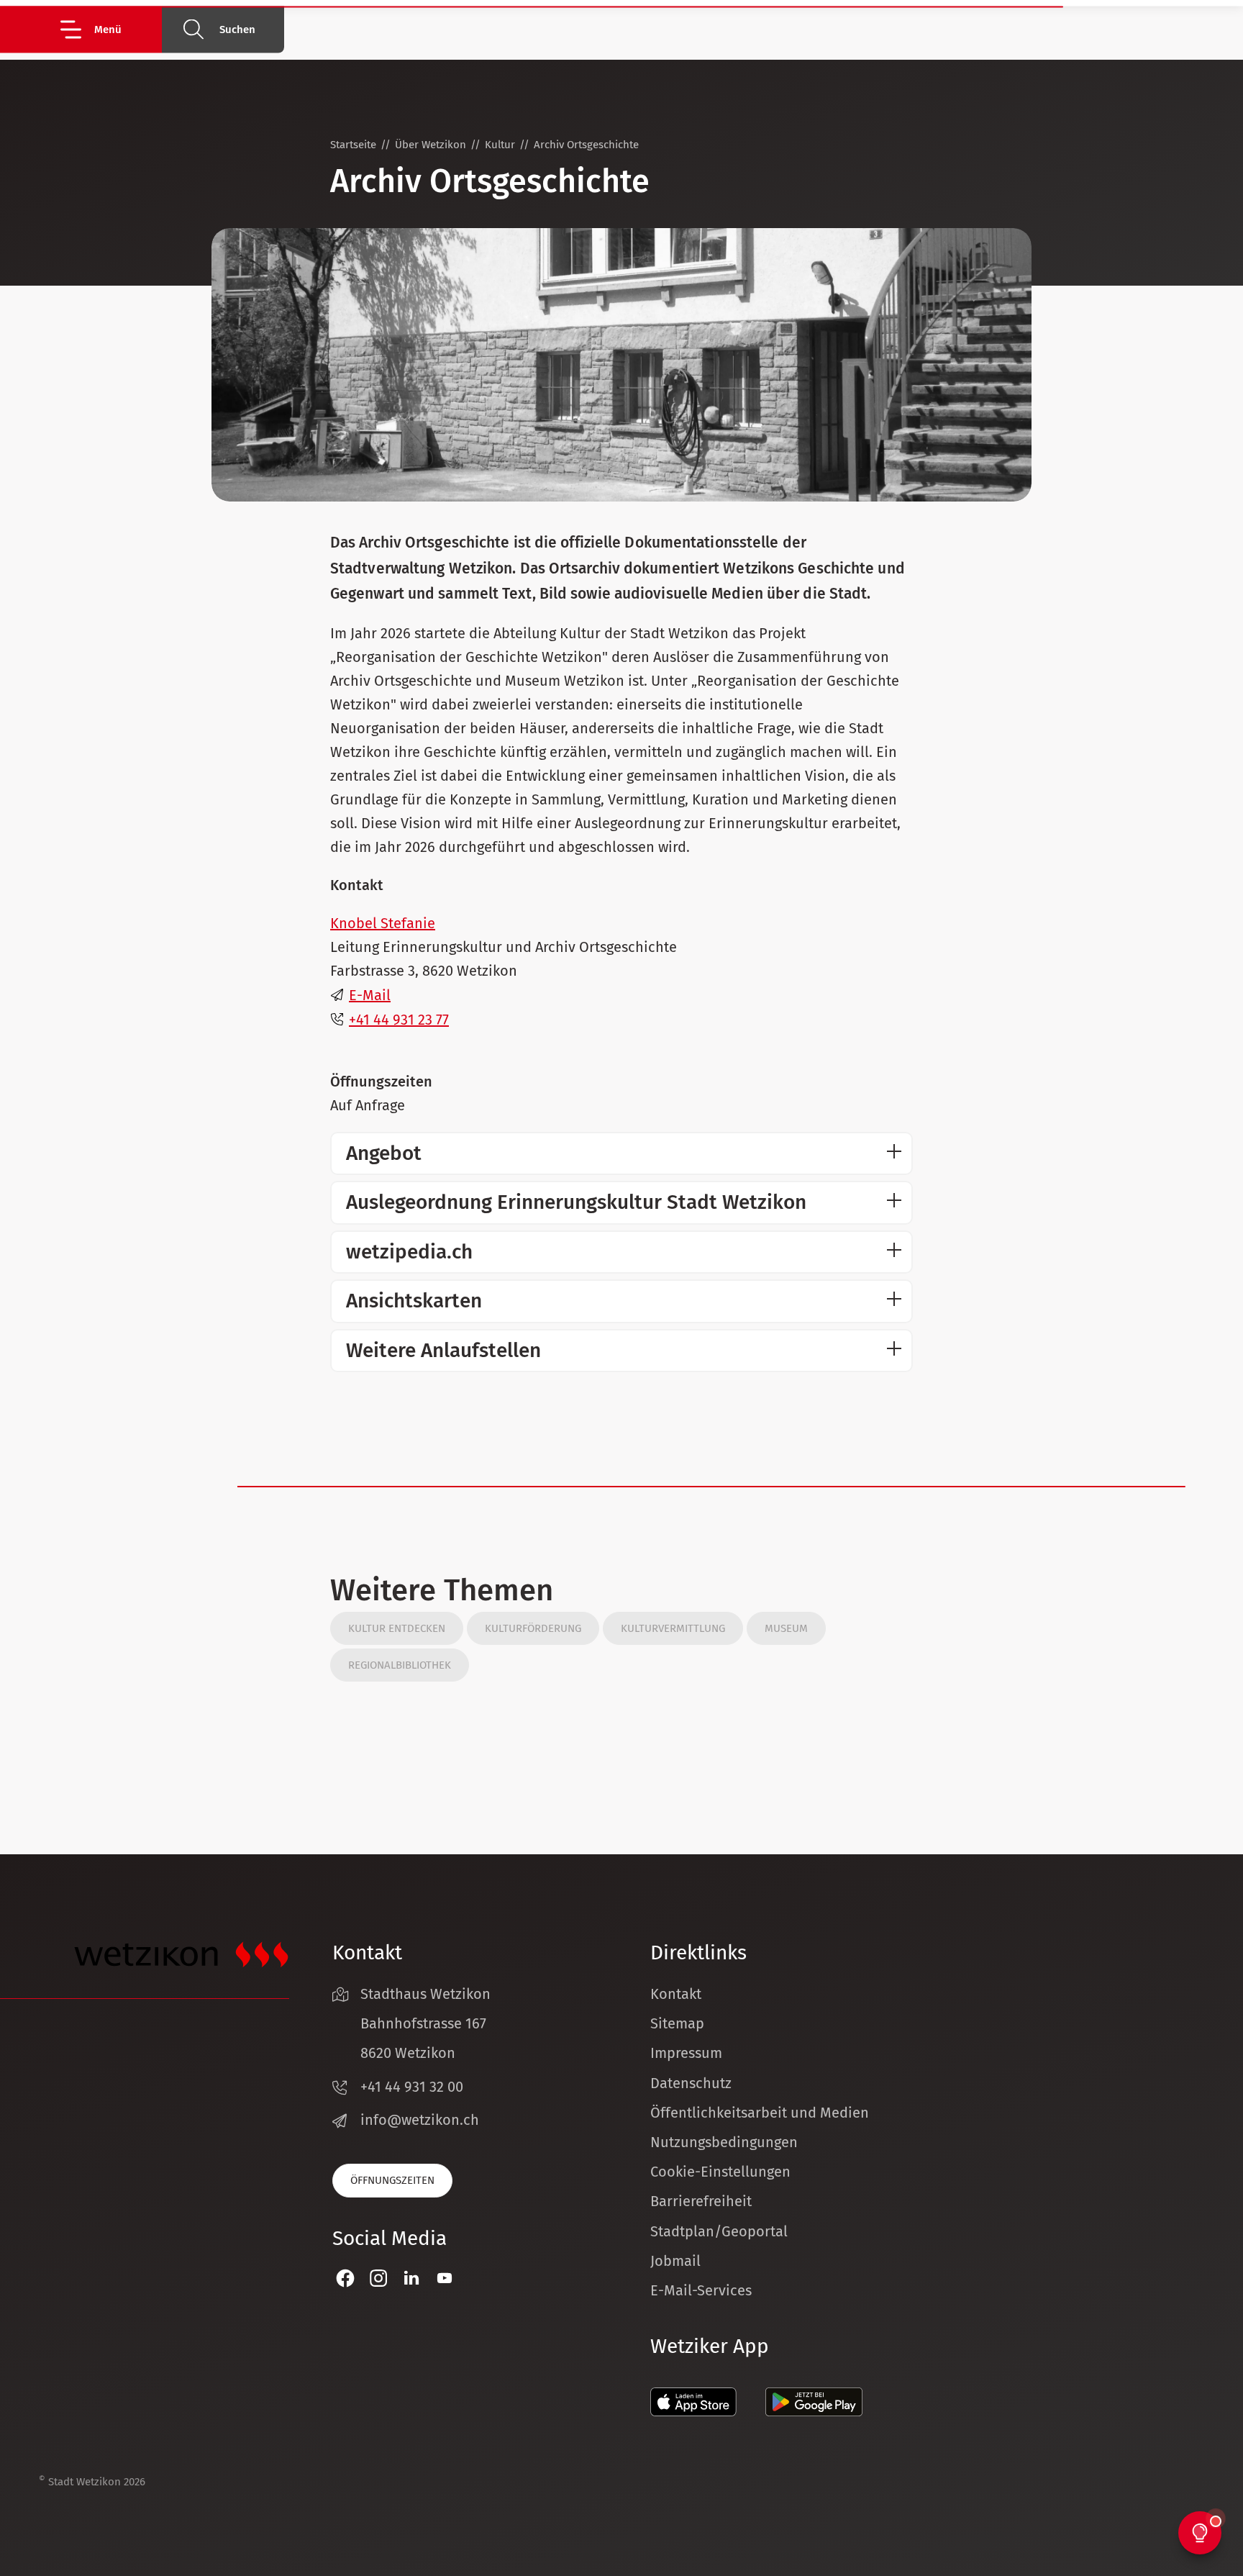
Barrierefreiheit (701, 2201)
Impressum (686, 2053)
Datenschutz (691, 2083)
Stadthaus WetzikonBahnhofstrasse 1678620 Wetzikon (425, 2023)
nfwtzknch (422, 2120)
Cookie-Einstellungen (720, 2172)
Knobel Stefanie (383, 923)
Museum (786, 1628)
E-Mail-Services (701, 2290)
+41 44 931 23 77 (399, 1020)
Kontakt (676, 1994)
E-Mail (370, 995)
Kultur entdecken (397, 1628)
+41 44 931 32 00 (412, 2087)
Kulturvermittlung (673, 1628)
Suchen (237, 30)
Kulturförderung (533, 1628)
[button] (110, 29)
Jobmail (675, 2261)
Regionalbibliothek (400, 1665)
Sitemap (677, 2023)
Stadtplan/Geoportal (719, 2231)
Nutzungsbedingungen (724, 2142)
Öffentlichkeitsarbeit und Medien (760, 2113)
